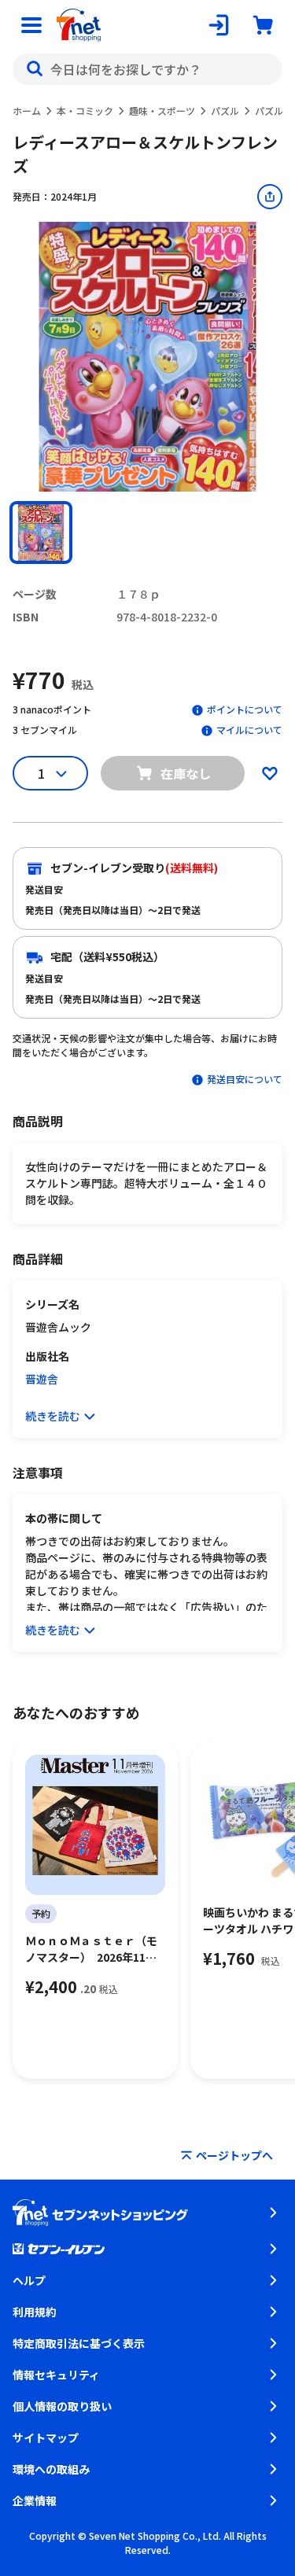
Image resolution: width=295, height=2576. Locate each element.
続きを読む (53, 1416)
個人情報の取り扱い (62, 2406)
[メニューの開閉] (31, 25)
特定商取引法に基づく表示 (79, 2343)
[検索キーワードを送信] (35, 69)
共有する (270, 197)
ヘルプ (29, 2280)
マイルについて (249, 730)
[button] (41, 533)
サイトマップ (46, 2438)
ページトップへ (234, 2155)
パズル (225, 111)
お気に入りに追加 (270, 773)
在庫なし (186, 773)
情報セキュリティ (56, 2375)
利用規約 (35, 2312)
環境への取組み (51, 2469)
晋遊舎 (42, 1379)
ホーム (27, 111)
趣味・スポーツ (162, 111)
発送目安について (245, 1079)
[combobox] (147, 69)
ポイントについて (245, 709)
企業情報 (35, 2500)
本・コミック (85, 111)
